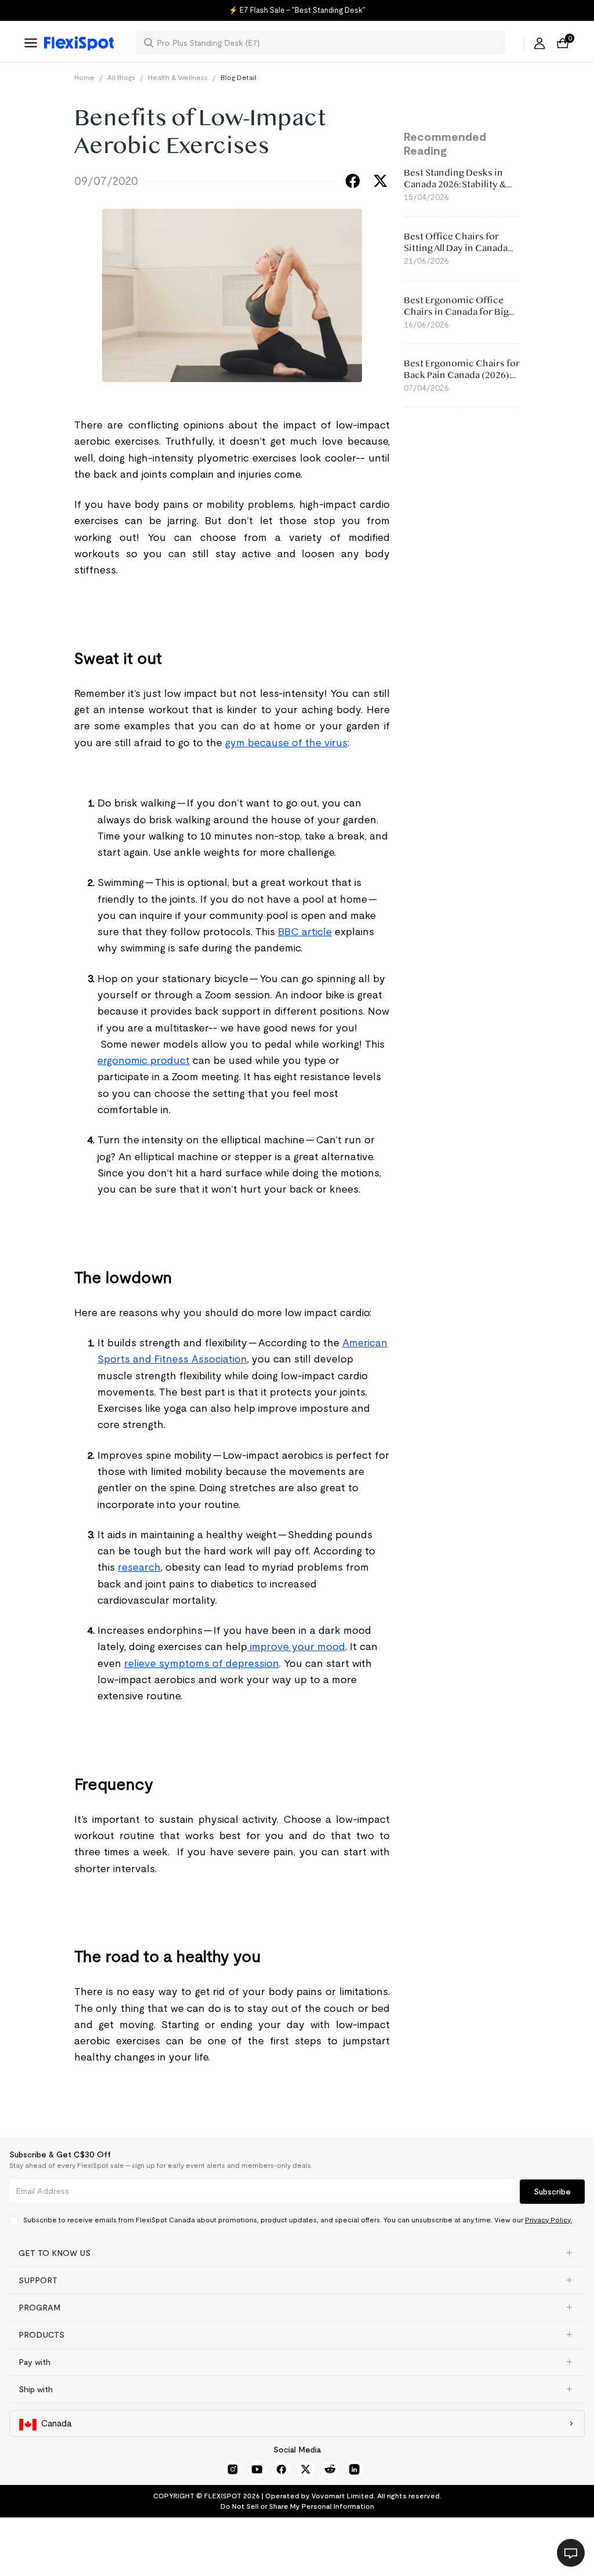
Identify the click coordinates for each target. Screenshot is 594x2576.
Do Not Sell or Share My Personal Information (297, 2506)
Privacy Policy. (548, 2220)
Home (84, 77)
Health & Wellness (178, 77)
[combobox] (327, 43)
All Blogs (121, 77)
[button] (297, 2253)
